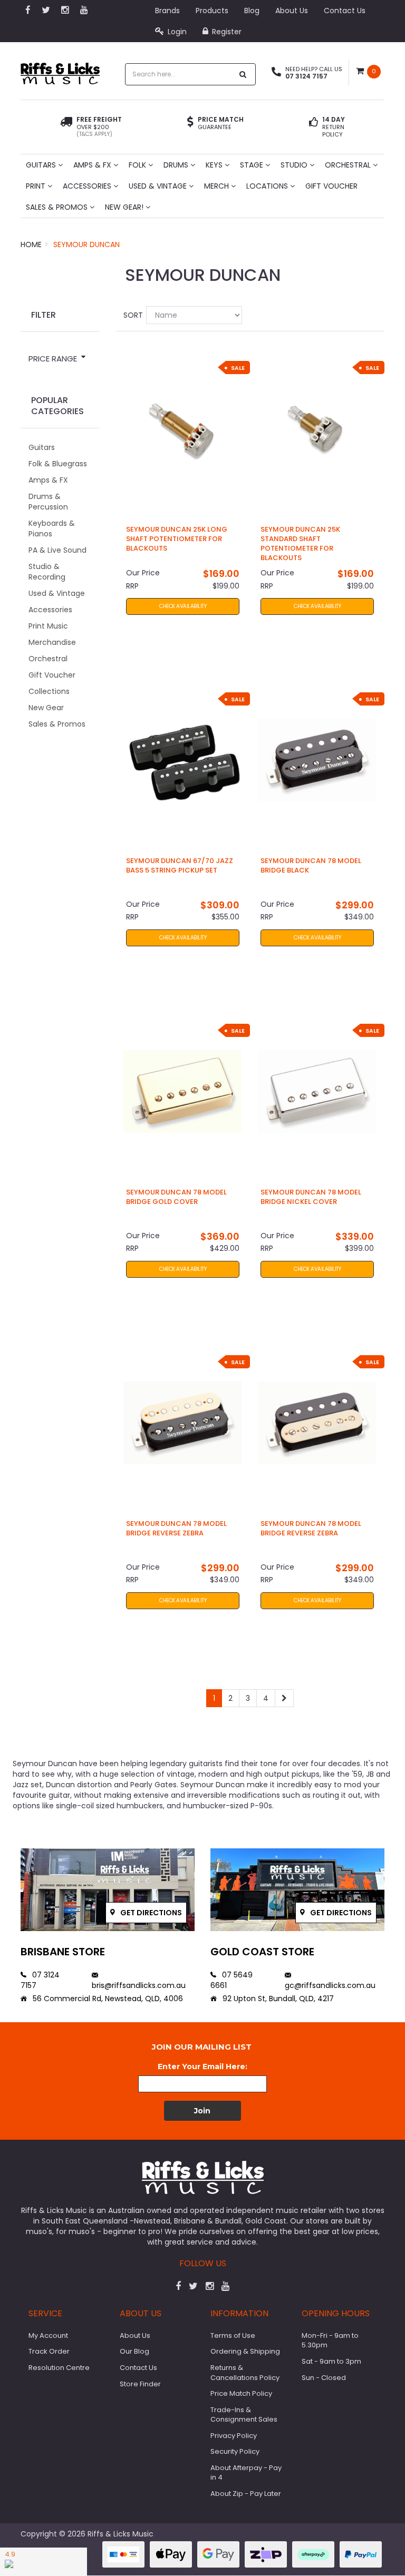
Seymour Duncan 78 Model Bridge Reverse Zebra (176, 1528)
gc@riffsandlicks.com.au (330, 1985)
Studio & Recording (47, 572)
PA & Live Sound (57, 550)
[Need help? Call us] (276, 73)
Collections (49, 691)
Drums (177, 165)
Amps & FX (93, 165)
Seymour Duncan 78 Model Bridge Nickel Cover (311, 1197)
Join (202, 2111)
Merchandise (52, 642)
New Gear (46, 708)
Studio (295, 165)
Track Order (49, 2351)
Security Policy (235, 2451)
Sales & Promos (58, 207)
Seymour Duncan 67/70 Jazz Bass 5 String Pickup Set (180, 865)
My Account (48, 2335)
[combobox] (179, 74)
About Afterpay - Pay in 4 (246, 2473)
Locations (268, 186)
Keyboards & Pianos (52, 528)
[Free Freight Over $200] (66, 127)
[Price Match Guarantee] (190, 123)
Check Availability (183, 606)
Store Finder (140, 2384)
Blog (252, 11)
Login (176, 32)
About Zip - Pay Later (246, 2494)
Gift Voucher (331, 186)
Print (37, 186)
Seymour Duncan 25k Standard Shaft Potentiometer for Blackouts (300, 544)
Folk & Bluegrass (58, 464)
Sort (131, 315)
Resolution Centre (59, 2368)
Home (31, 244)
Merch (218, 186)
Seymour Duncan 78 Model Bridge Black (311, 865)
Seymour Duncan (86, 244)
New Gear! (125, 207)
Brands (167, 11)
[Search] (243, 74)
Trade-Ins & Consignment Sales (244, 2415)
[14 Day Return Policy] (314, 127)
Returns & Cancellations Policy (245, 2373)
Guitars (42, 165)
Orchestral (349, 165)
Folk (138, 165)
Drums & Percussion (48, 502)
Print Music (48, 626)
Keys (215, 165)
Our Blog (134, 2351)
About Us (292, 11)
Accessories (88, 186)
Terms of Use (233, 2335)
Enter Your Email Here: (202, 2066)
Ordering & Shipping (245, 2351)
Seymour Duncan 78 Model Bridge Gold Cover (176, 1197)
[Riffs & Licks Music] (60, 70)
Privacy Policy (234, 2436)
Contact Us (345, 11)
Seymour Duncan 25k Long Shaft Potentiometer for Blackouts (177, 539)
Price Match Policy (241, 2393)
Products (212, 11)
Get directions (150, 1913)
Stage (253, 165)
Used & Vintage (159, 186)
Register (226, 32)
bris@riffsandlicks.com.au (139, 1985)
